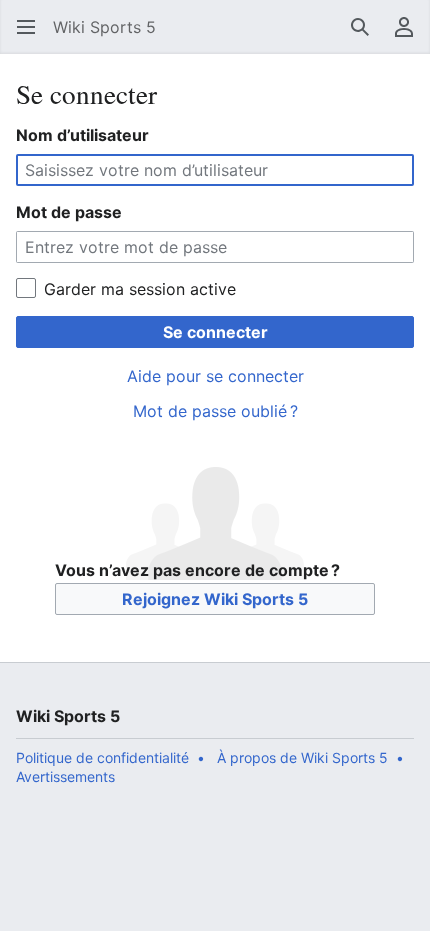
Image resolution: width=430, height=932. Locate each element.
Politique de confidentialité (102, 757)
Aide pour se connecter (215, 376)
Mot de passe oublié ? (215, 411)
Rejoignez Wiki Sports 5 (215, 599)
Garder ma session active (140, 289)
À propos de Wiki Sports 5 (302, 757)
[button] (26, 27)
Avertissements (65, 776)
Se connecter (215, 332)
